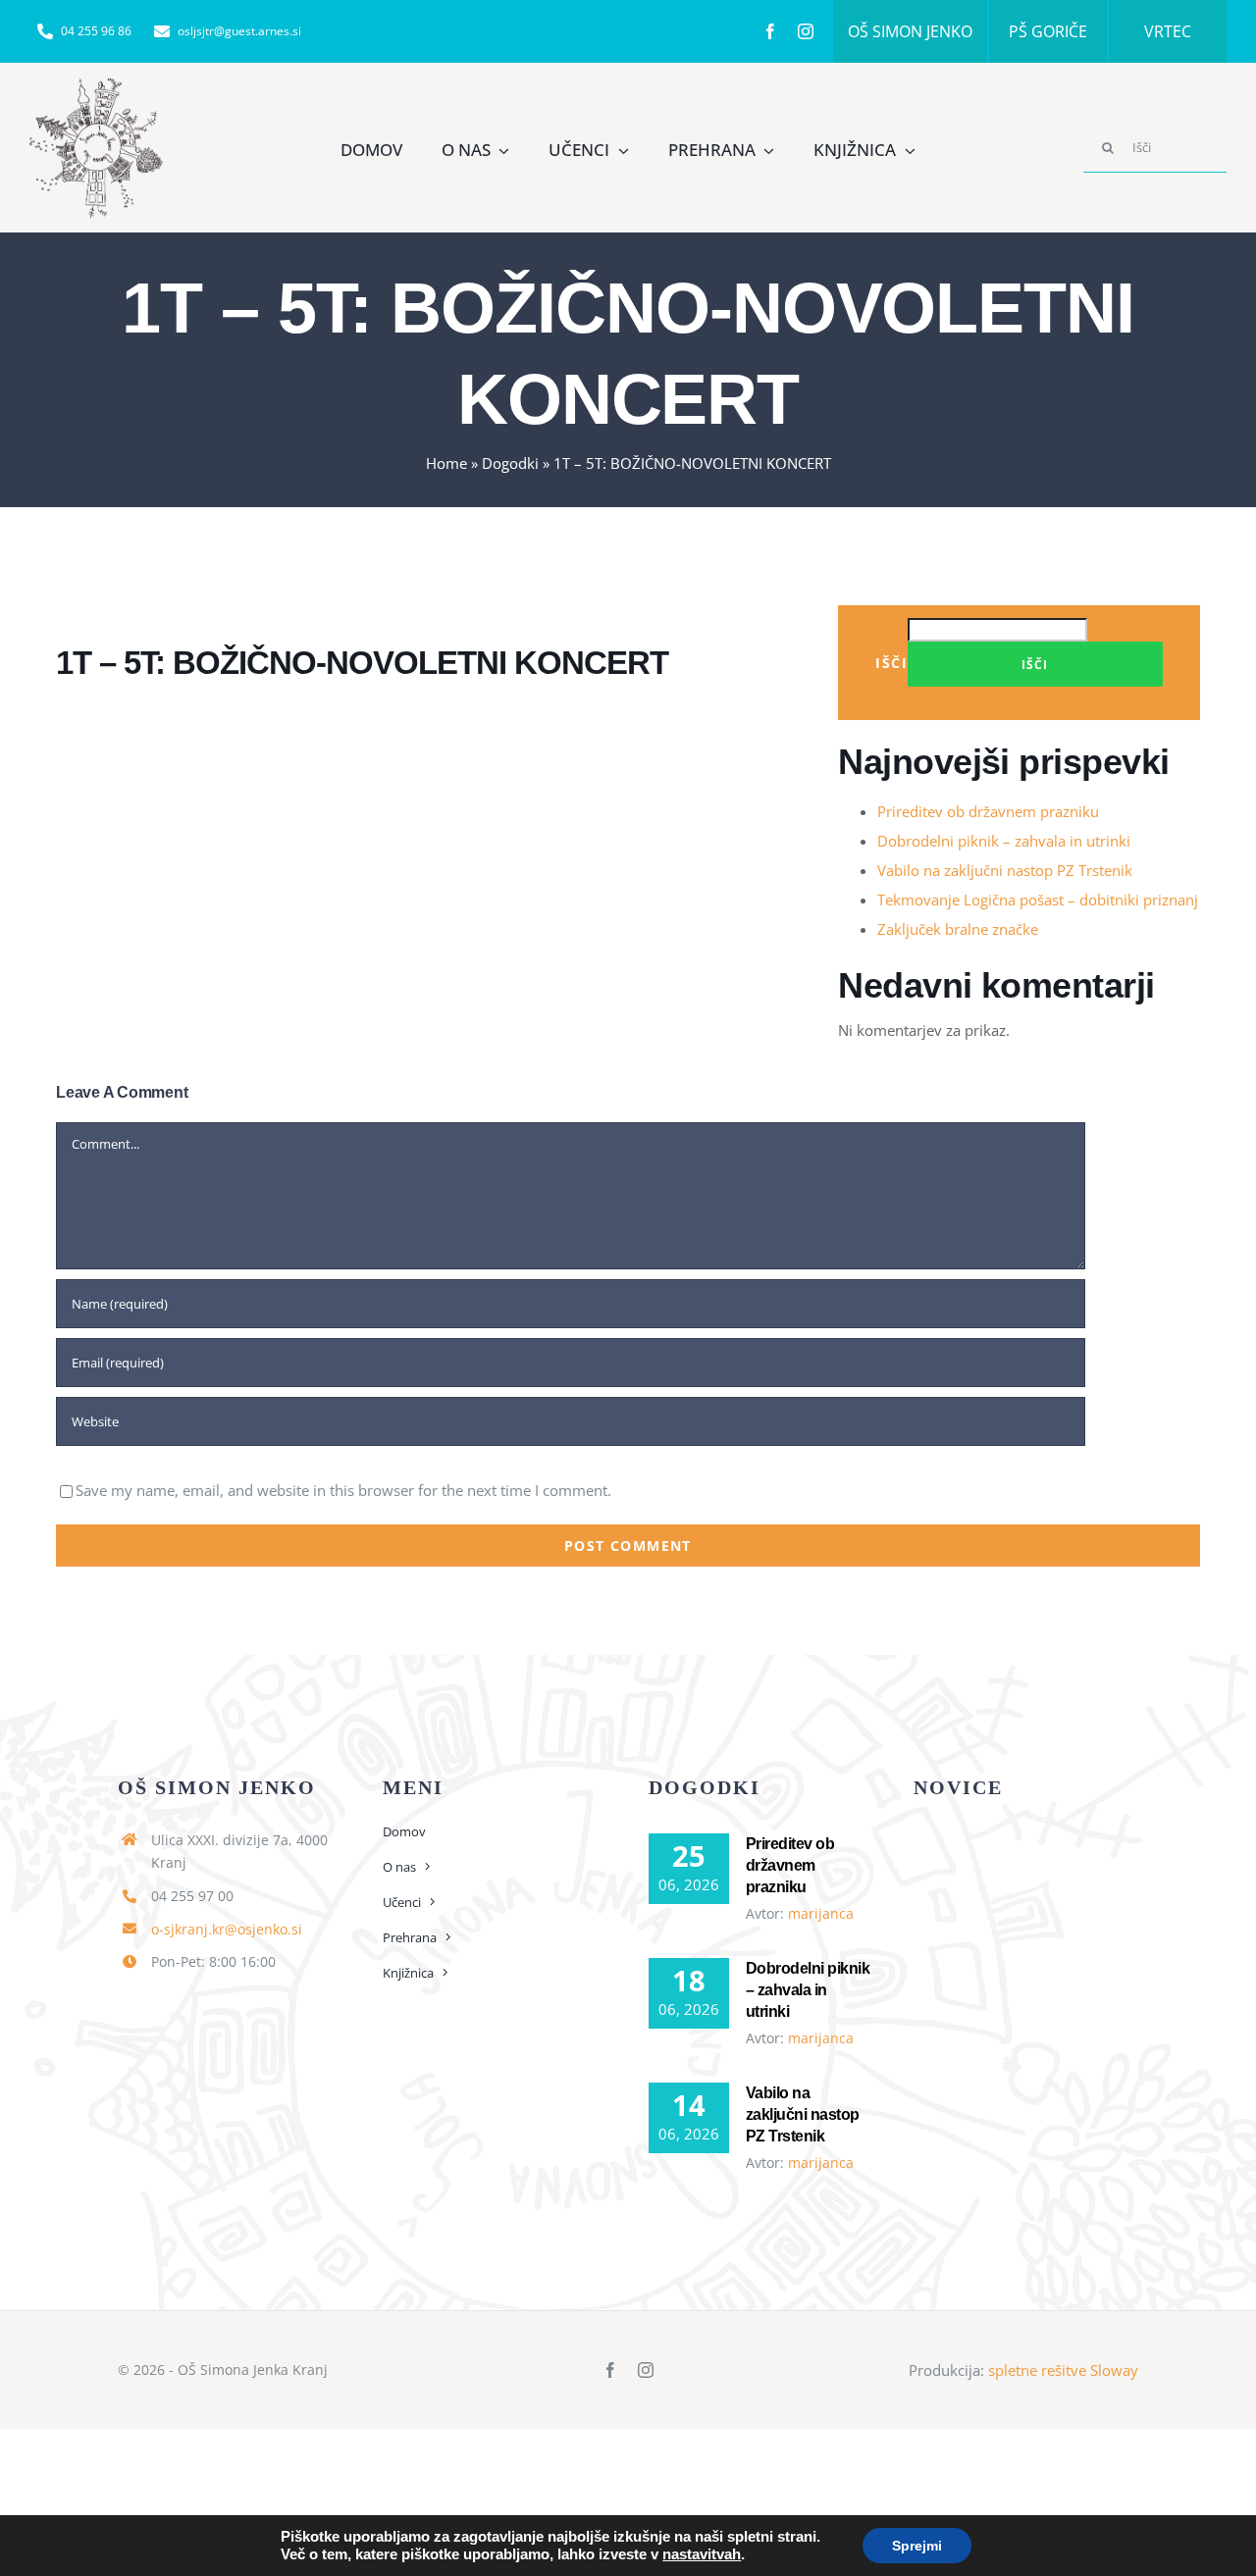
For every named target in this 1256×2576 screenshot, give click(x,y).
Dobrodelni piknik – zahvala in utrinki (1004, 841)
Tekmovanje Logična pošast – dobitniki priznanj (1038, 900)
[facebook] (770, 31)
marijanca (821, 1913)
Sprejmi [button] (917, 2546)
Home (446, 463)
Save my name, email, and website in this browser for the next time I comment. (343, 1490)
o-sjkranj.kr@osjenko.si (227, 1929)
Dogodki (510, 463)
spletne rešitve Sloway (1063, 2370)
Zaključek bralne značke (958, 929)
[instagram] (806, 31)
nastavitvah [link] (702, 2554)
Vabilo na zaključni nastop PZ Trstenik (1005, 870)
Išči (891, 663)
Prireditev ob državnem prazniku (988, 811)
